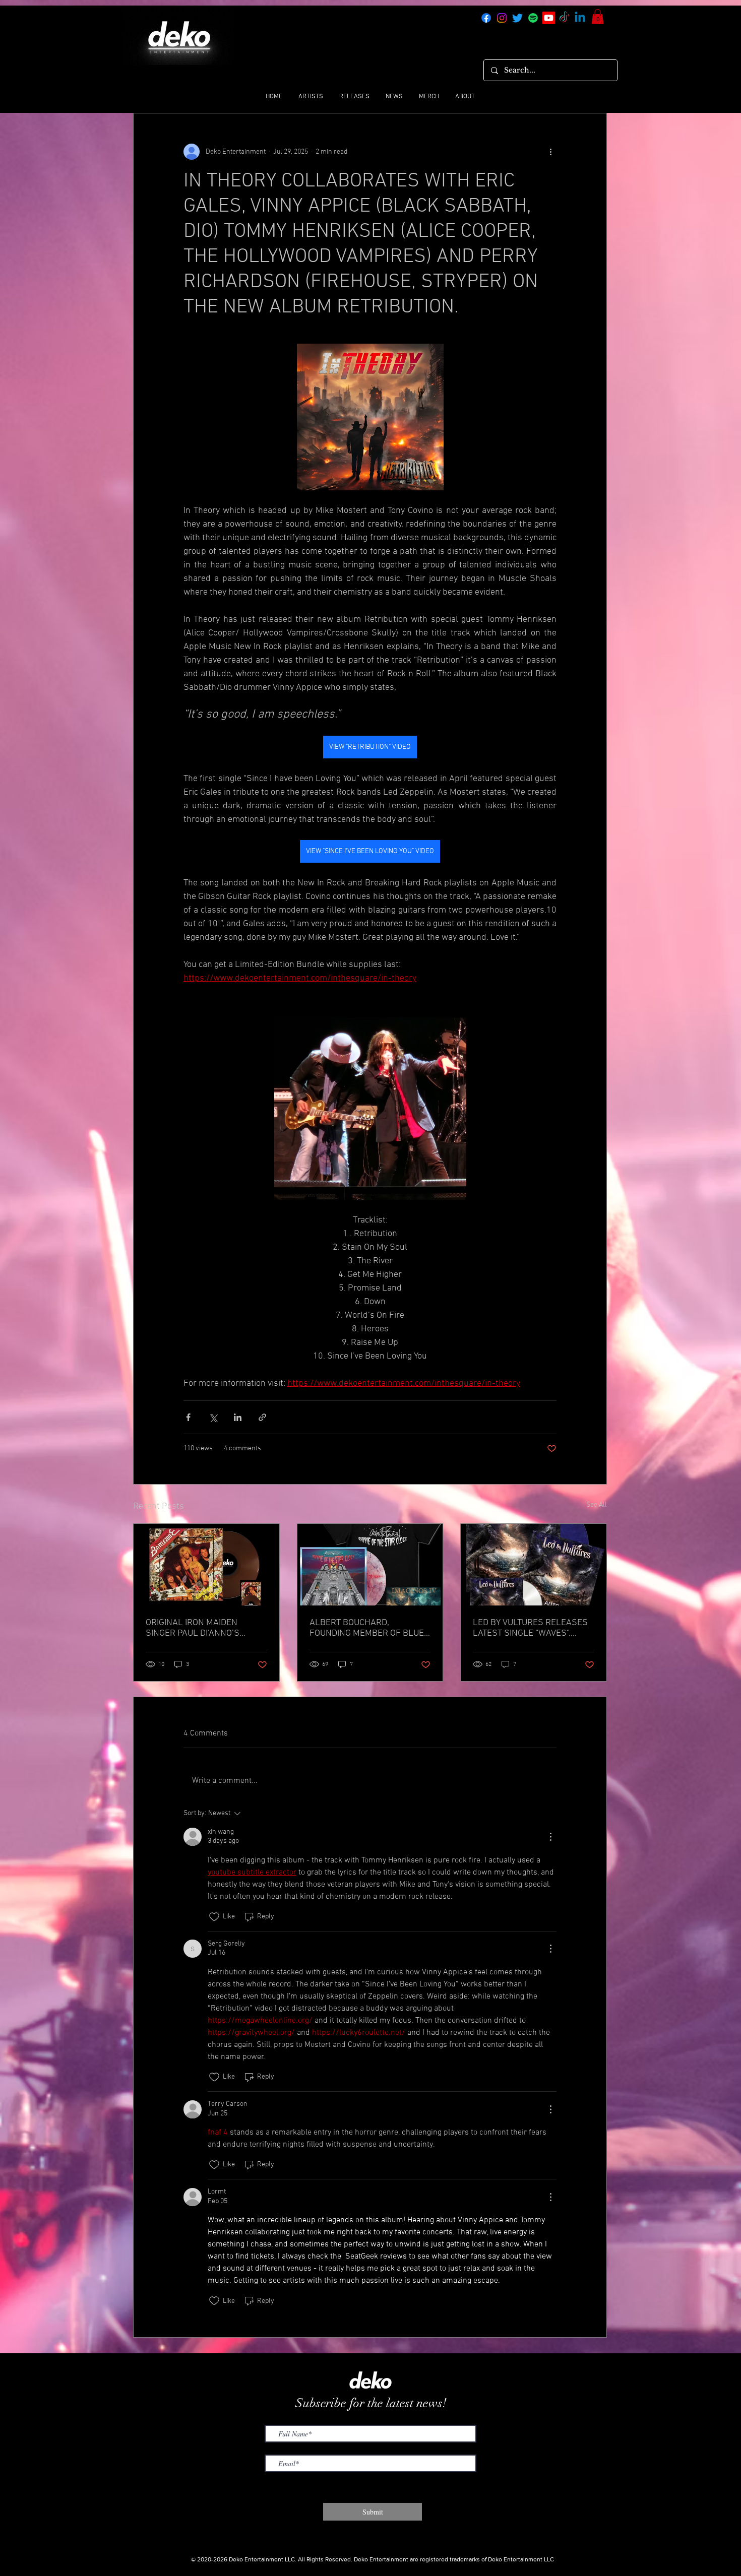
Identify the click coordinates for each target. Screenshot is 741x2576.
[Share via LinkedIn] (238, 1417)
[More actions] (550, 152)
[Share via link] (262, 1417)
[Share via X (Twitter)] (213, 1417)
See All (597, 1505)
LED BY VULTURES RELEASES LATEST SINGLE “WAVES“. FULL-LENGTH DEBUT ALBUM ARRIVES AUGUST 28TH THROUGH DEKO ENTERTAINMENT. (531, 1628)
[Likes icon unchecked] (214, 1917)
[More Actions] (550, 1837)
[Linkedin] (580, 18)
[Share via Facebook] (188, 1417)
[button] (598, 17)
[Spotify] (533, 18)
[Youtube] (549, 18)
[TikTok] (564, 18)
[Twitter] (517, 18)
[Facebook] (486, 18)
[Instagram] (502, 18)
